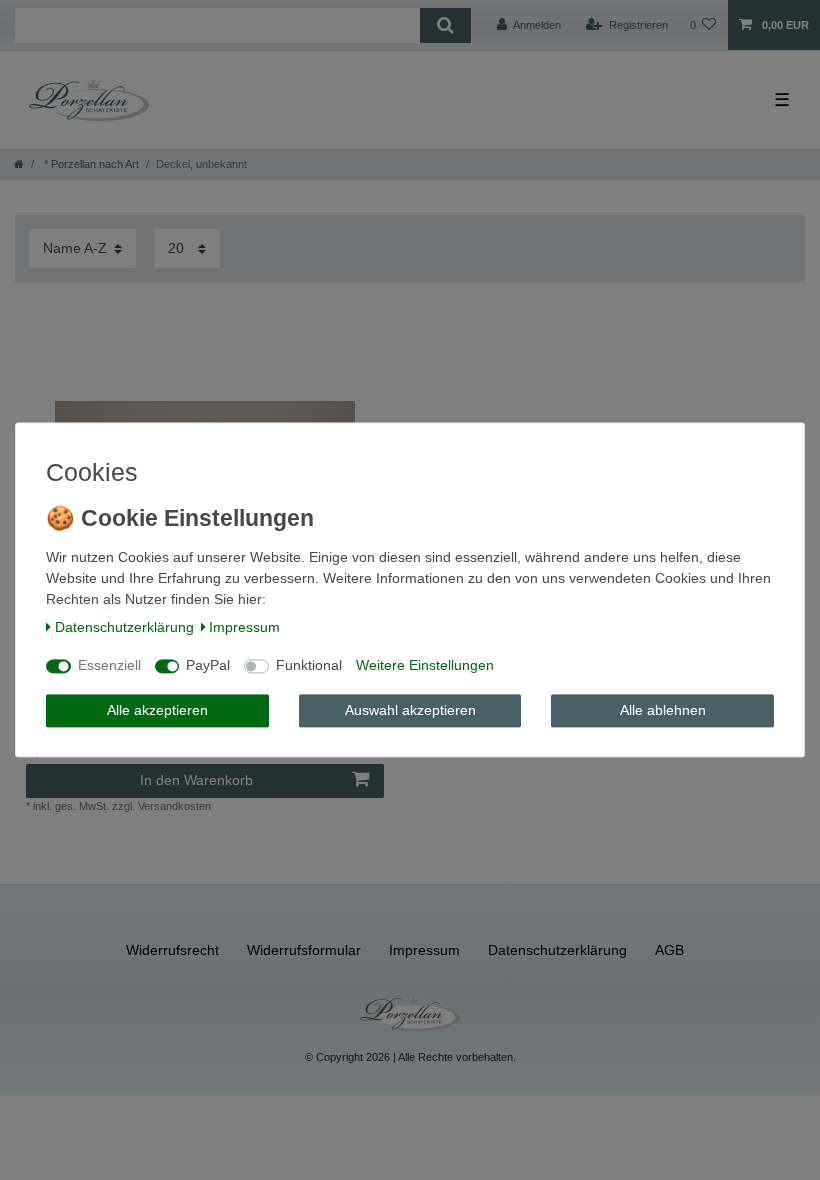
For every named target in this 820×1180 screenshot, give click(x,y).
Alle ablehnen (663, 710)
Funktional (309, 666)
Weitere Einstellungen (425, 666)
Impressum (244, 627)
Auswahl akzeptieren (410, 710)
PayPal (208, 666)
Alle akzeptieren (157, 710)
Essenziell (109, 666)
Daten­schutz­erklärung (124, 627)
